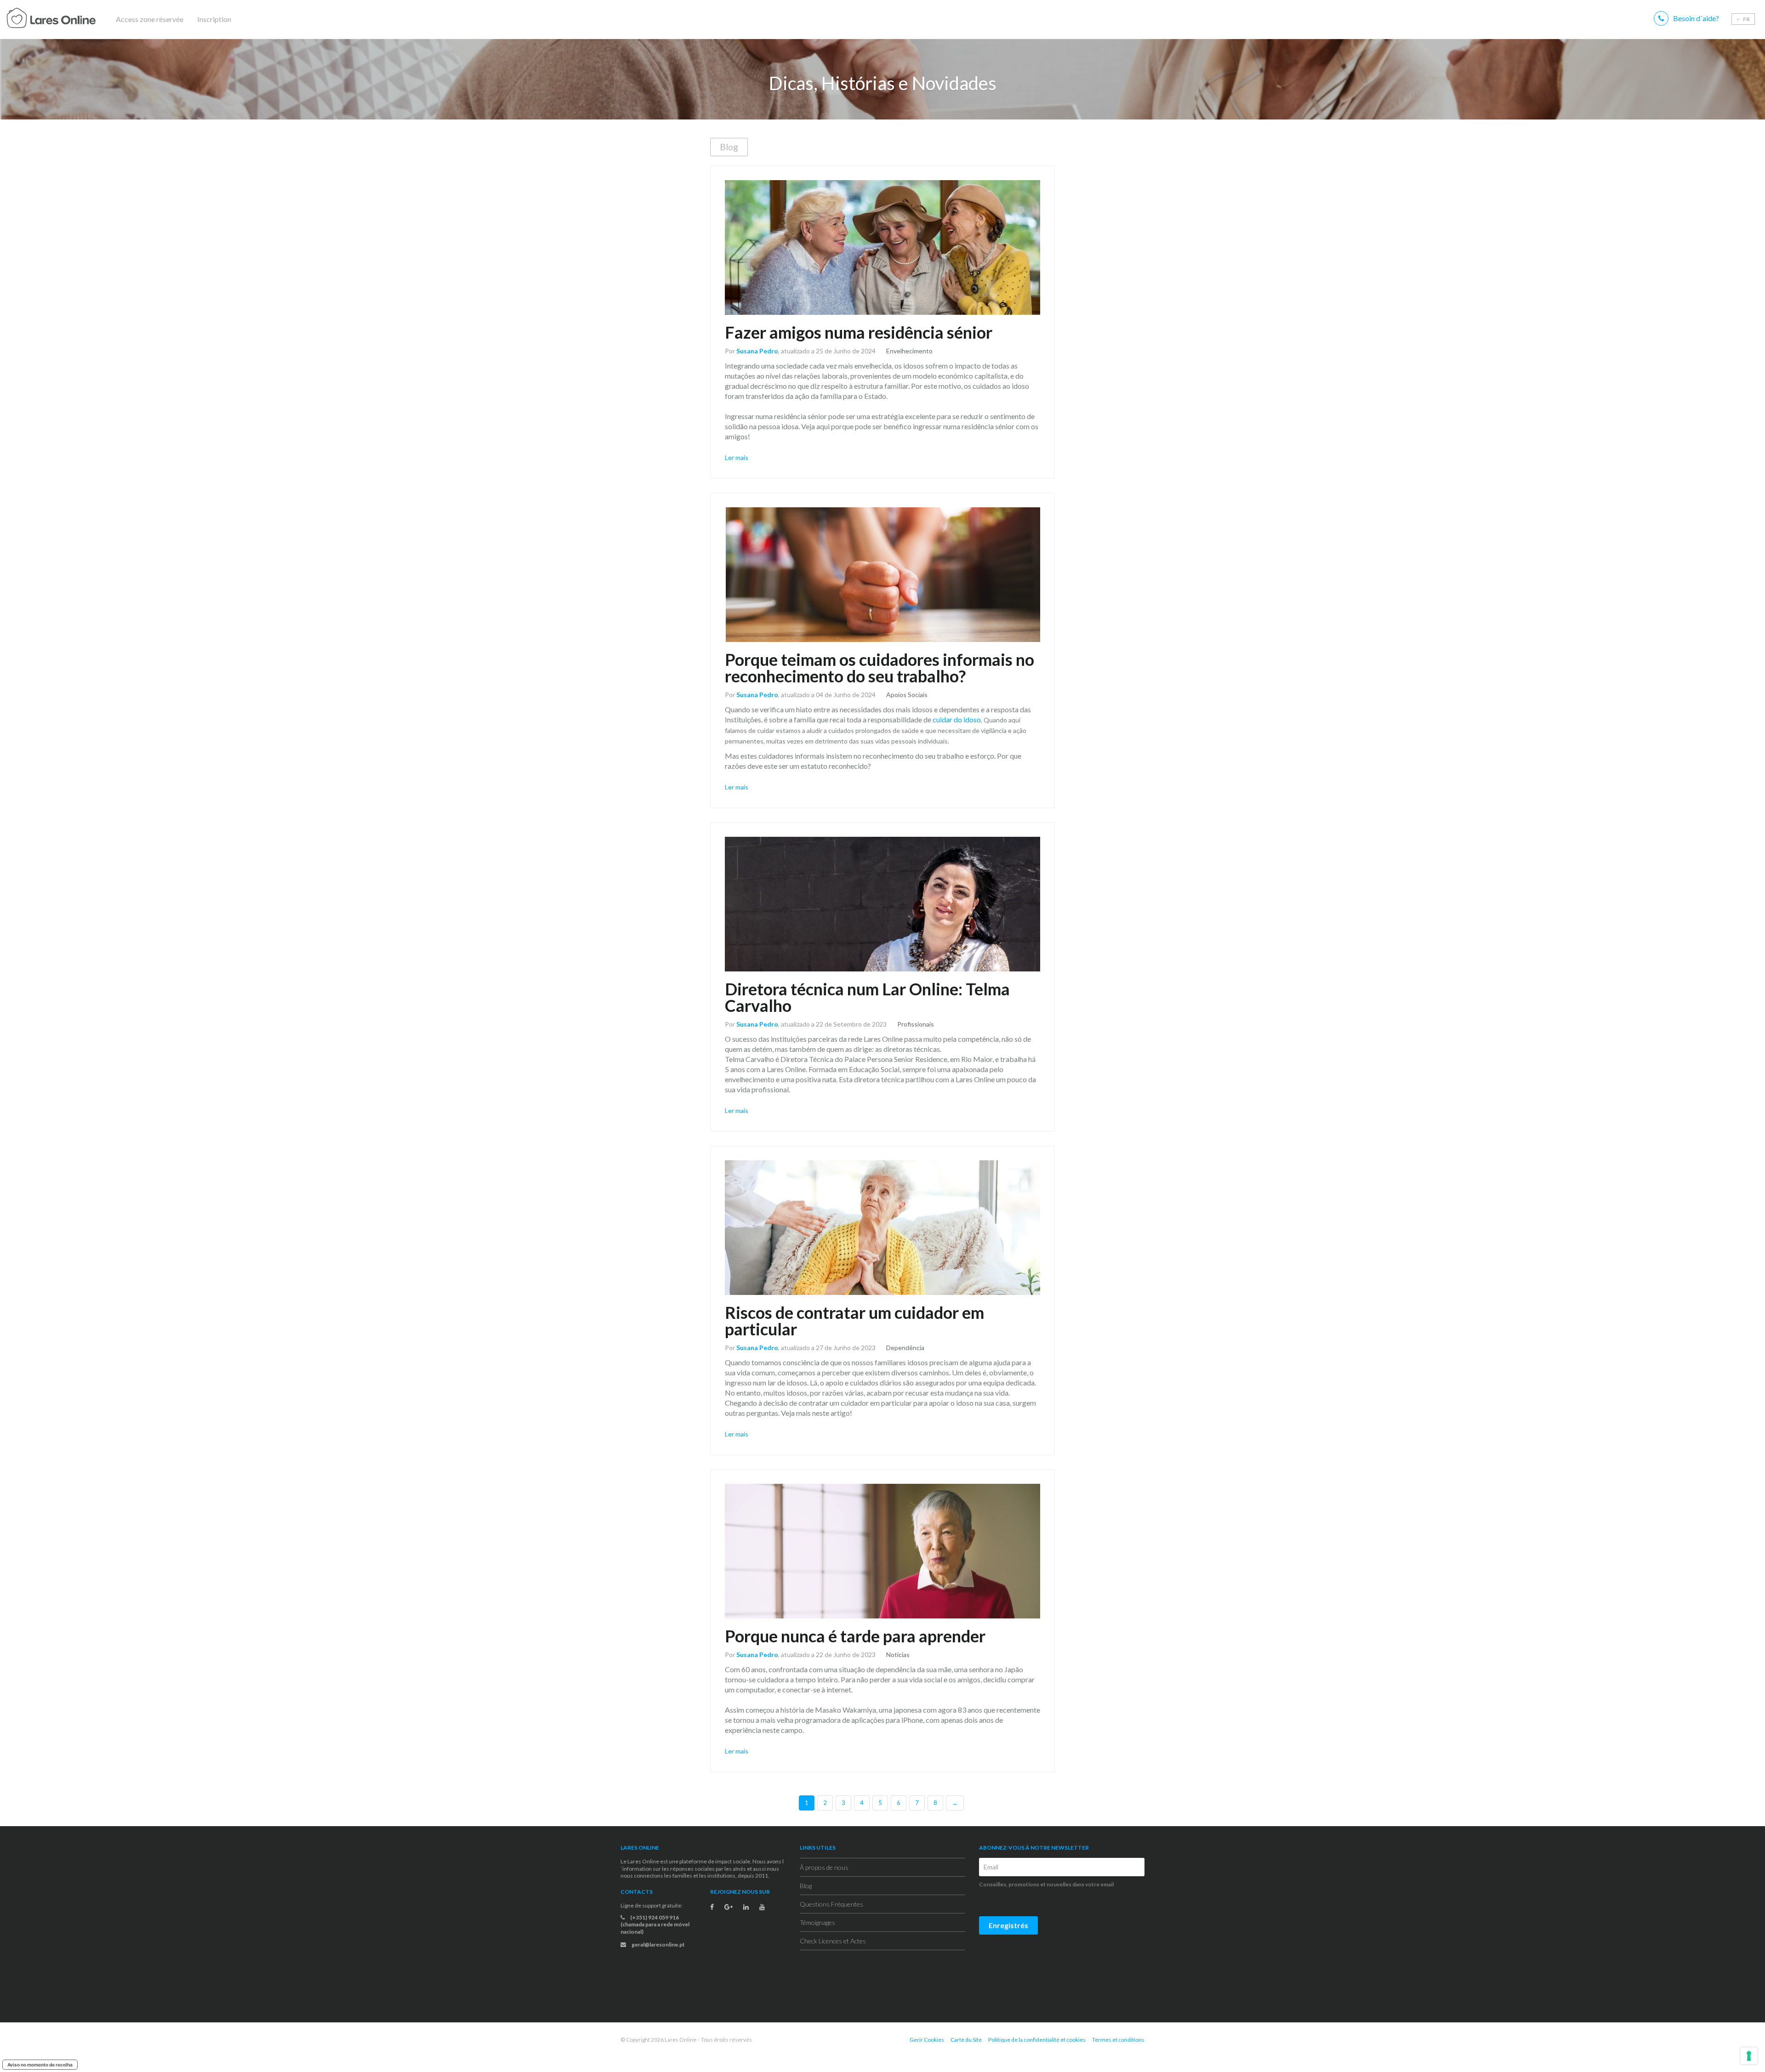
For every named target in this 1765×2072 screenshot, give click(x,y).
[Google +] (729, 1907)
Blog (729, 147)
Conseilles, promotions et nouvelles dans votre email (1046, 1884)
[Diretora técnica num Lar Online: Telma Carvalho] (882, 904)
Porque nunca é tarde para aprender (855, 1636)
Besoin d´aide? (1696, 18)
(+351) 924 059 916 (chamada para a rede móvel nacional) (655, 1924)
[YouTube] (762, 1907)
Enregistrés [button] (1008, 1925)
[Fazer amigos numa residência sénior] (882, 247)
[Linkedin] (746, 1907)
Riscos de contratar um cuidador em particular (854, 1321)
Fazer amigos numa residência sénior (859, 332)
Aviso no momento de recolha (40, 2065)
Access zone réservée (150, 19)
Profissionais (916, 1024)
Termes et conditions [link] (1118, 2040)
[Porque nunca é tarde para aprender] (882, 1551)
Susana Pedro (757, 351)
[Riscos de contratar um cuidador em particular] (882, 1228)
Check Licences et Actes (833, 1941)
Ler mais (737, 457)
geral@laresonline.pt (658, 1944)
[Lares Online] (69, 19)
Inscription (214, 19)
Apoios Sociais (907, 695)
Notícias (898, 1655)
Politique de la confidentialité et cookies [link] (1037, 2040)
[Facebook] (712, 1907)
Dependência (905, 1348)
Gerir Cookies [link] (927, 2040)
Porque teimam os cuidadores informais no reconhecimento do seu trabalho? (880, 668)
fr (1746, 19)
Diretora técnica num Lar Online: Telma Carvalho (867, 997)
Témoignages (817, 1922)
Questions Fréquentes (831, 1904)
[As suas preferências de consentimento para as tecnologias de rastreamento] (1749, 2056)
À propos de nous (824, 1867)
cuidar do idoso (957, 719)
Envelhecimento (909, 351)
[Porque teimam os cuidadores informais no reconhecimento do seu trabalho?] (882, 575)
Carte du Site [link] (966, 2040)
